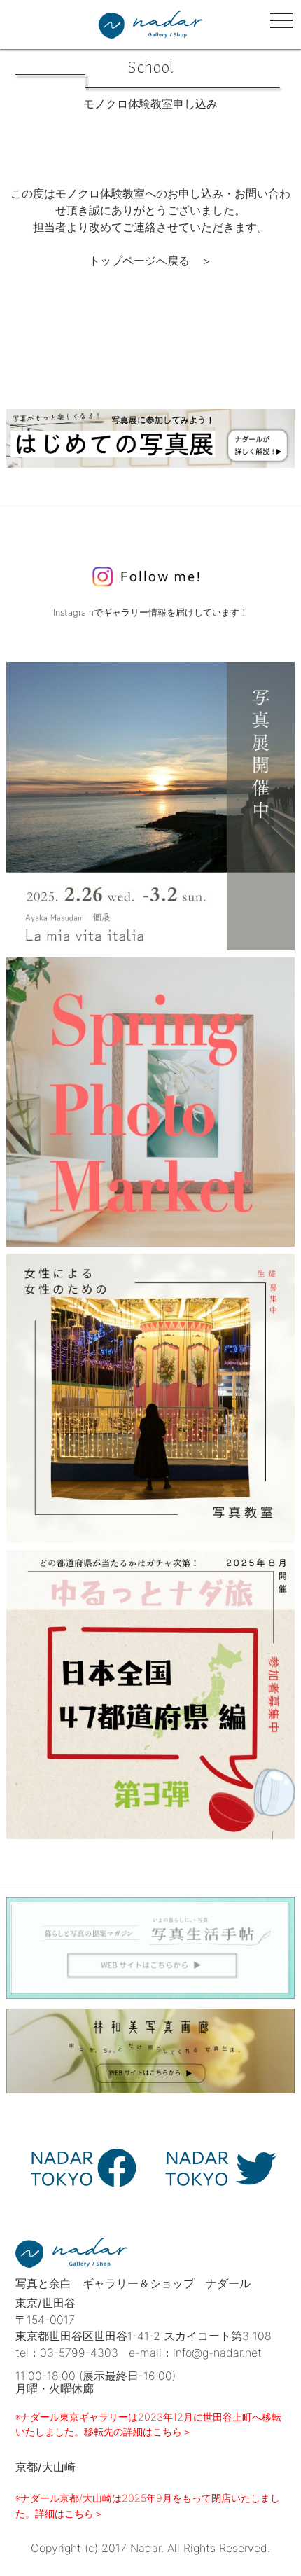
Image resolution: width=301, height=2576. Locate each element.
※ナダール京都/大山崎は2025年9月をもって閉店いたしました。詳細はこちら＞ (148, 2506)
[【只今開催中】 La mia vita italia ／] (151, 806)
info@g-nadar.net (217, 2353)
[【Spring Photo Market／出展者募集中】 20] (151, 1102)
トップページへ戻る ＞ (150, 261)
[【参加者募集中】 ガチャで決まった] (151, 1695)
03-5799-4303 (79, 2353)
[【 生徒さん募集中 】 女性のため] (151, 1398)
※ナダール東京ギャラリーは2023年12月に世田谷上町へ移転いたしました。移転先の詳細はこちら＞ (148, 2424)
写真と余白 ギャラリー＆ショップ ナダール (133, 2283)
